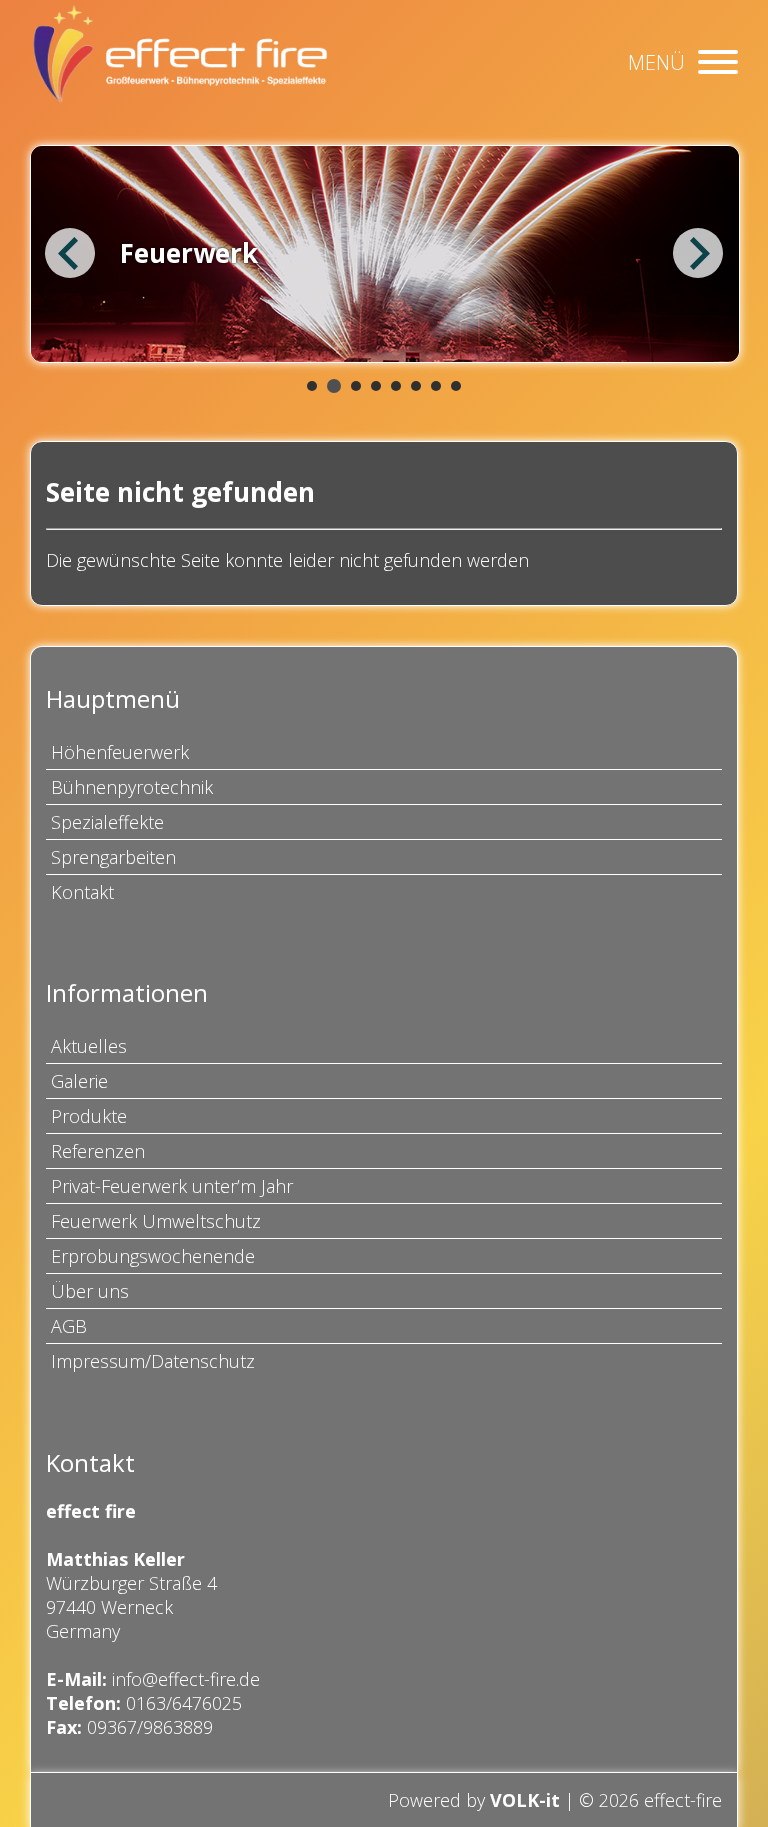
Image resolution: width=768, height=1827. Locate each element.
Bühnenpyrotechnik (132, 787)
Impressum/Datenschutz (153, 1361)
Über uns (90, 1291)
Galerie (79, 1081)
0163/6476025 (184, 1703)
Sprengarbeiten (113, 857)
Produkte (89, 1116)
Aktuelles (89, 1046)
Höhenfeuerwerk (120, 752)
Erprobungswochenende (153, 1256)
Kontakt (82, 892)
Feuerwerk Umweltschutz (156, 1221)
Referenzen (98, 1151)
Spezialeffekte (107, 822)
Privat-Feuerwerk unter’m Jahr (172, 1186)
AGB (69, 1326)
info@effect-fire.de (186, 1679)
